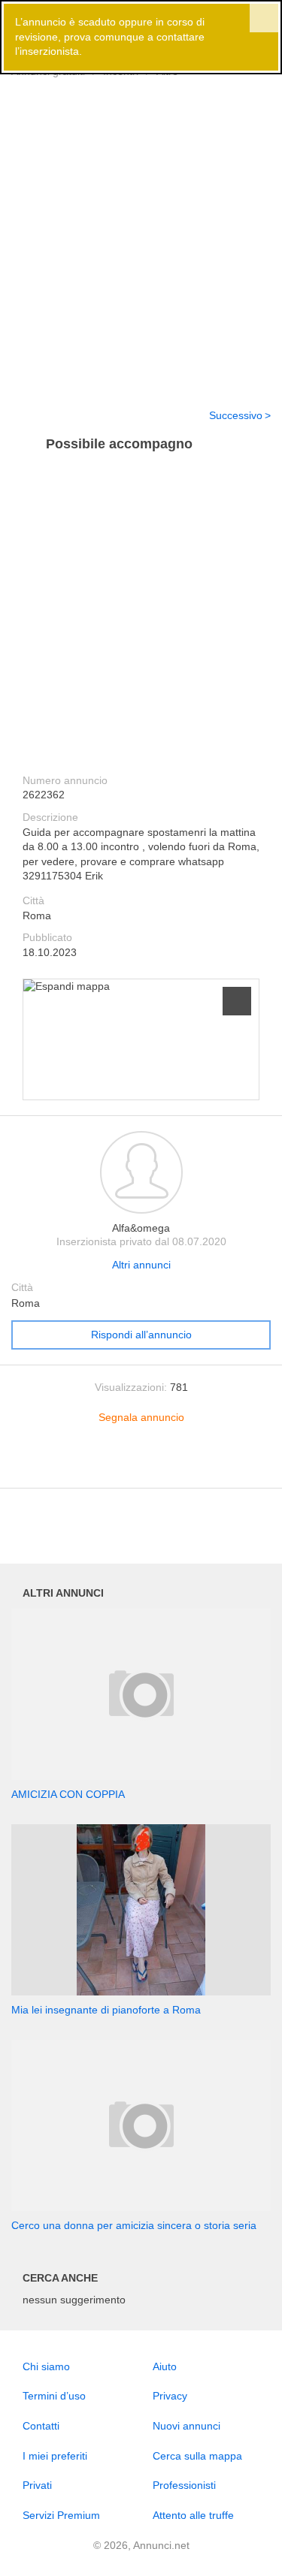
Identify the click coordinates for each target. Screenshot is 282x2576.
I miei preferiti (55, 2456)
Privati (37, 2485)
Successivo (236, 415)
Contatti (41, 2426)
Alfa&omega (141, 1228)
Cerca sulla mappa (197, 2456)
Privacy (170, 2396)
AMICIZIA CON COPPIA (68, 1794)
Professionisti (184, 2485)
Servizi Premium (61, 2515)
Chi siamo (46, 2366)
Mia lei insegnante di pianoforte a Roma (106, 2010)
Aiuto (165, 2366)
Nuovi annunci (186, 2426)
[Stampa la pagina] (141, 1465)
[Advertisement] (141, 245)
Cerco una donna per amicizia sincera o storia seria (134, 2225)
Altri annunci (141, 1265)
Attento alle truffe (193, 2515)
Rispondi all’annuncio (141, 1335)
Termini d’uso (54, 2396)
